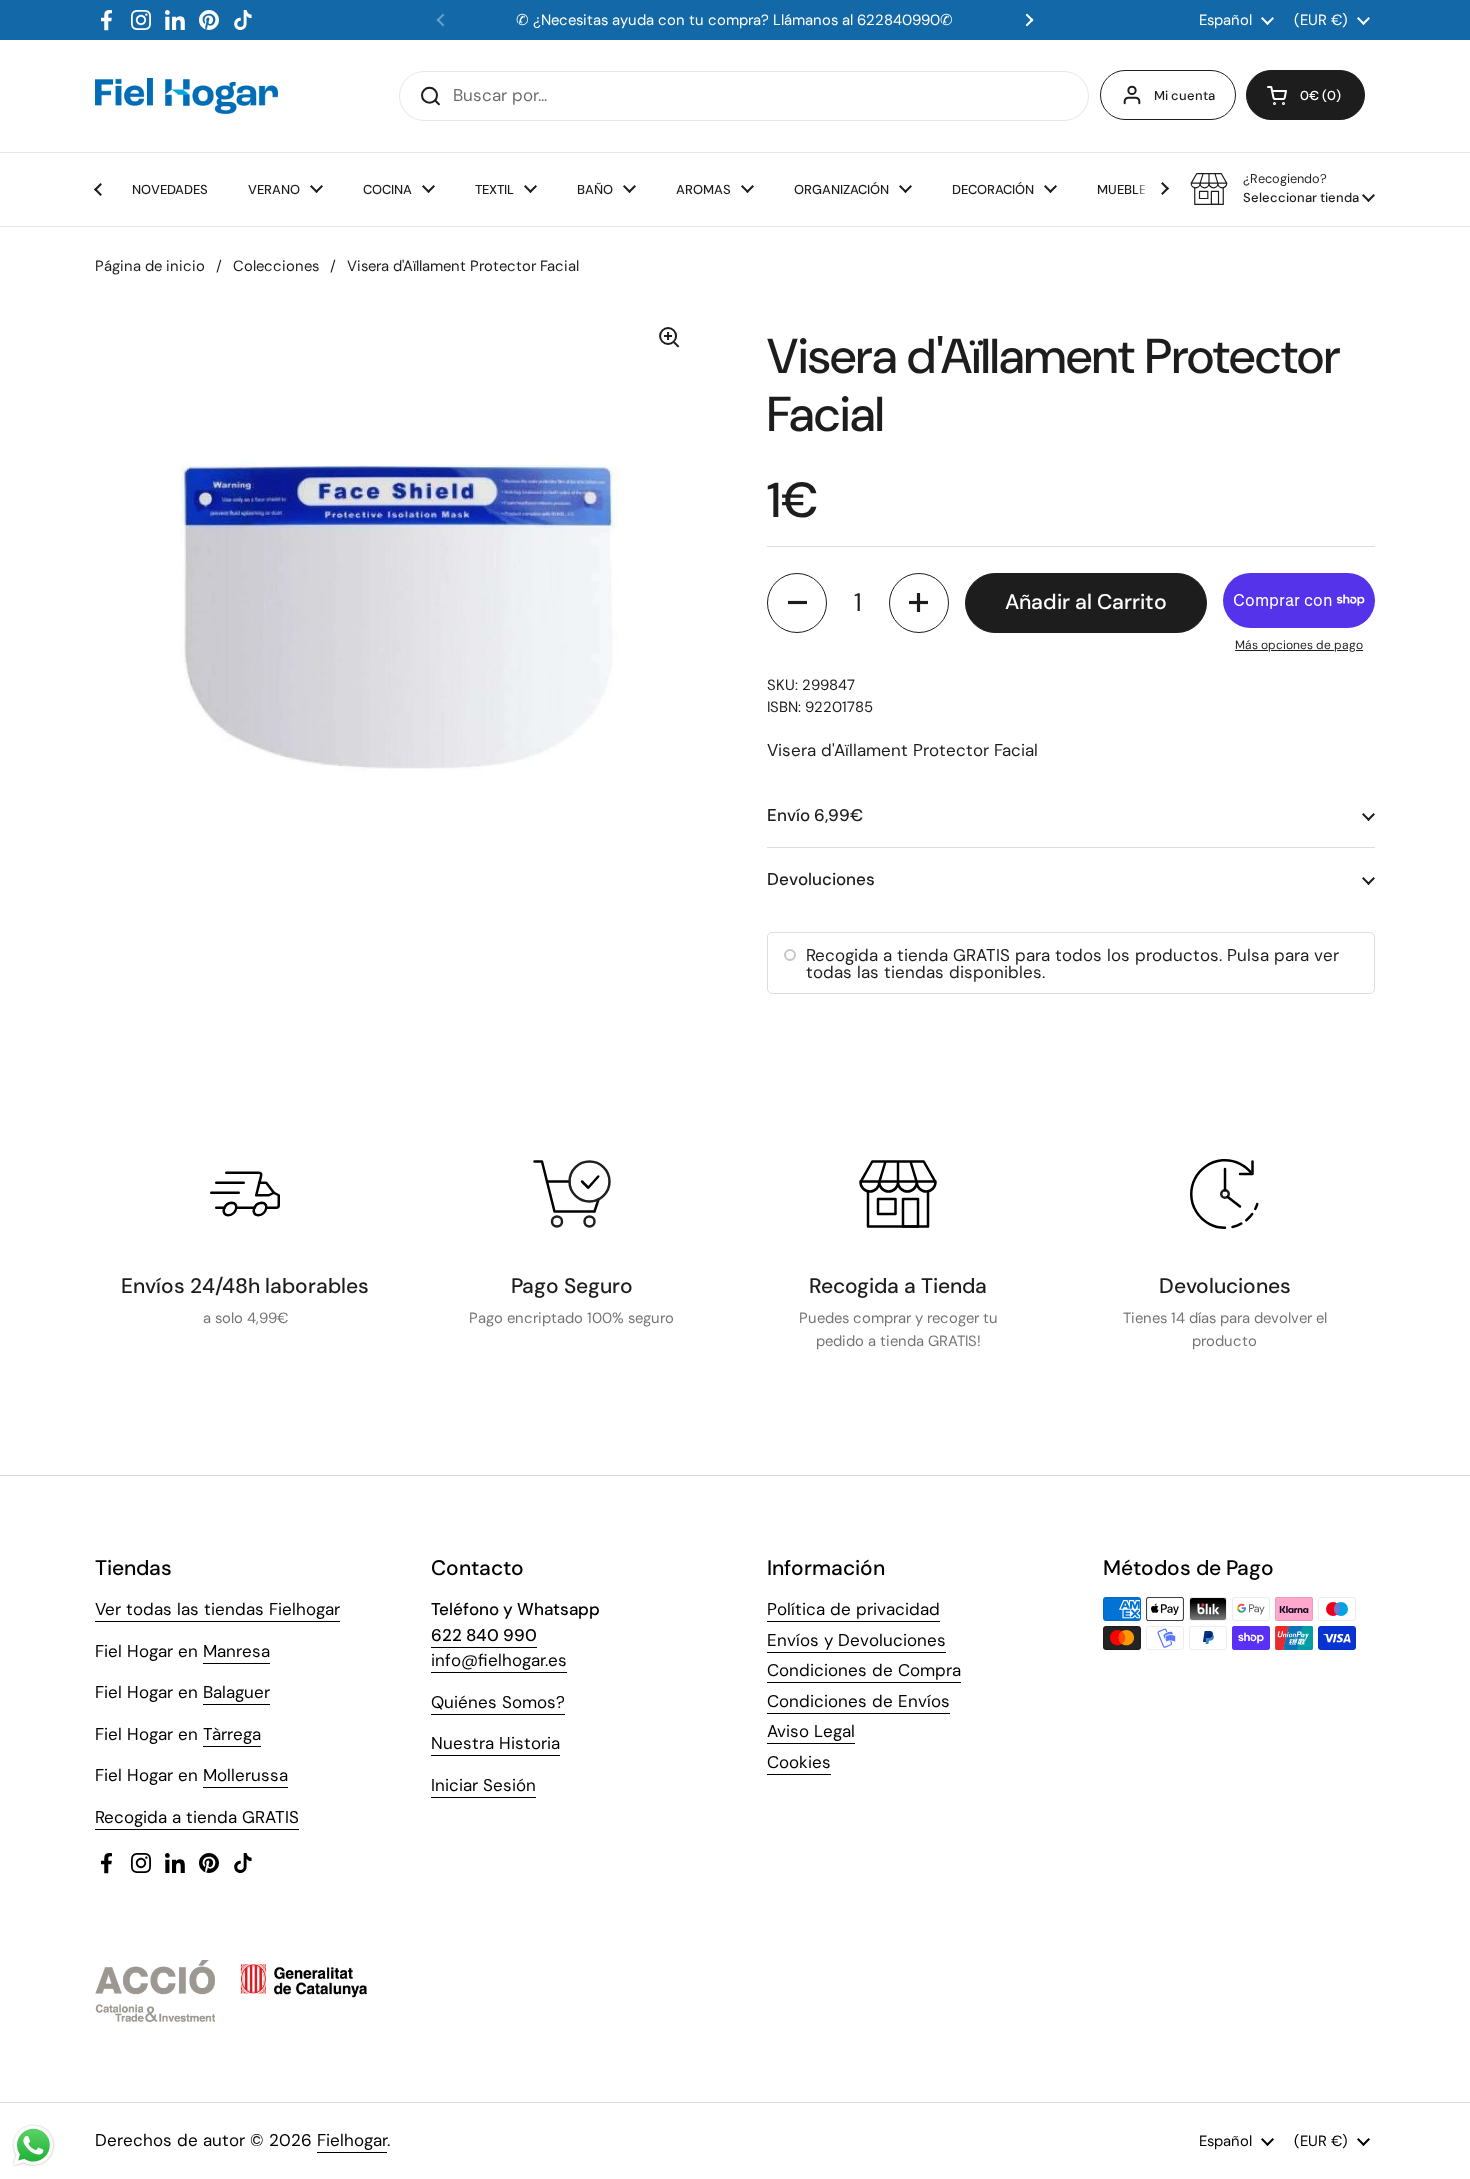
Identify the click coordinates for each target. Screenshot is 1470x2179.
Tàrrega (232, 1734)
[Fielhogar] (186, 96)
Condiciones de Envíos (858, 1701)
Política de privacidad (853, 1609)
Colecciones (276, 266)
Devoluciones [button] (821, 879)
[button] (1305, 95)
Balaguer (236, 1692)
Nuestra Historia (495, 1743)
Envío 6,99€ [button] (815, 815)
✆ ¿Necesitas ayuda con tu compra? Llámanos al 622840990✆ (734, 20)
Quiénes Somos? (498, 1702)
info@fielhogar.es (499, 1660)
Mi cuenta (1184, 95)
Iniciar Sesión (483, 1785)
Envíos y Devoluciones (856, 1640)
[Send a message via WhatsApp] (33, 2145)
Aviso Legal (811, 1731)
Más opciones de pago (1299, 645)
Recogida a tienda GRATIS (197, 1817)
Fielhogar (352, 2140)
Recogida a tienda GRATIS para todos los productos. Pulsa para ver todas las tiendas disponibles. (1072, 963)
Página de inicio (150, 266)
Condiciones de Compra (864, 1670)
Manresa (236, 1651)
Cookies (799, 1762)
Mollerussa (245, 1775)
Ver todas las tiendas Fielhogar (217, 1609)
